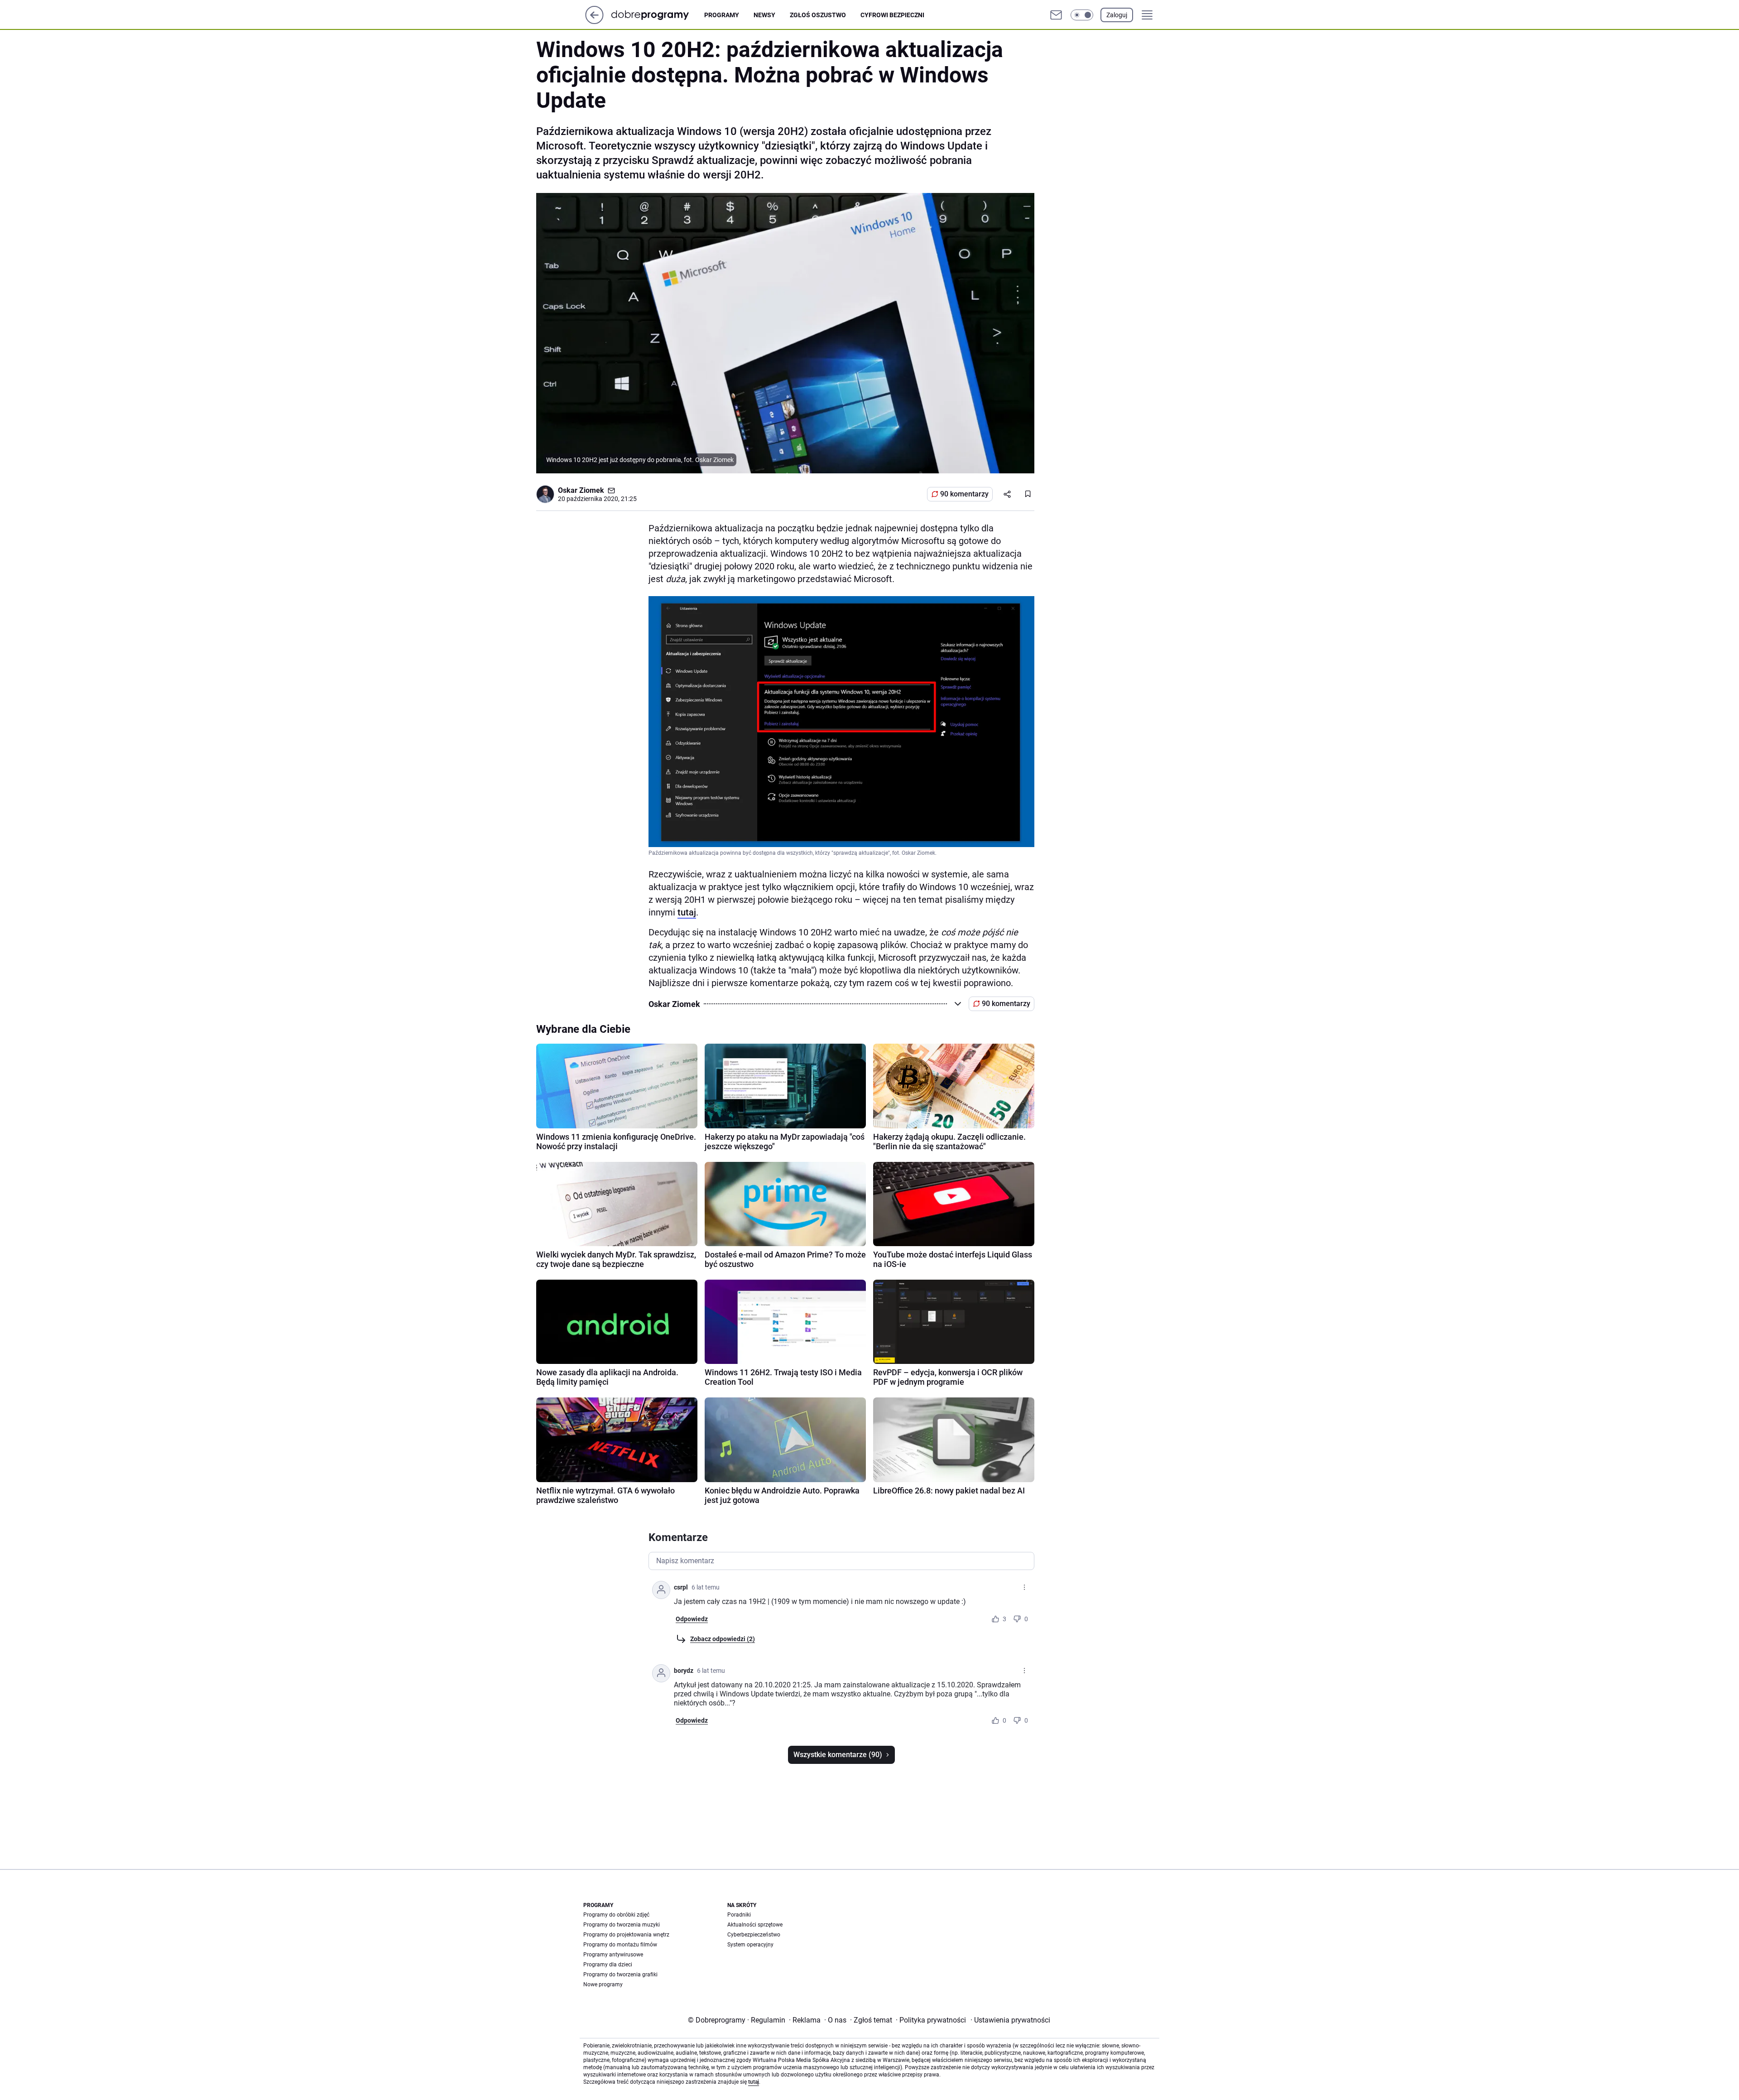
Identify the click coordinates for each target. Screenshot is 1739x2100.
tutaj (687, 912)
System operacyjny (750, 1945)
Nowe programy (603, 1984)
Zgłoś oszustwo (818, 15)
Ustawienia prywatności (1010, 2020)
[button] (1082, 15)
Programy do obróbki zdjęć (616, 1915)
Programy (722, 15)
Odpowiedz (692, 1619)
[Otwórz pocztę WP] (1056, 15)
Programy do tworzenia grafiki (620, 1975)
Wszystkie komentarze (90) (838, 1755)
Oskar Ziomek (581, 490)
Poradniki (739, 1915)
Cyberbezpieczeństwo (754, 1935)
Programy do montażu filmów (620, 1945)
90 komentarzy (964, 494)
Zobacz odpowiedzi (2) (723, 1639)
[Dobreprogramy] (657, 15)
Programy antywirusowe (613, 1955)
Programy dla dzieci (608, 1965)
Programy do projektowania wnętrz (626, 1935)
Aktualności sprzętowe (755, 1925)
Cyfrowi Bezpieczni (892, 15)
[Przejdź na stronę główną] (594, 22)
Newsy (764, 15)
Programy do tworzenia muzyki (622, 1925)
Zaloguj (1117, 15)
